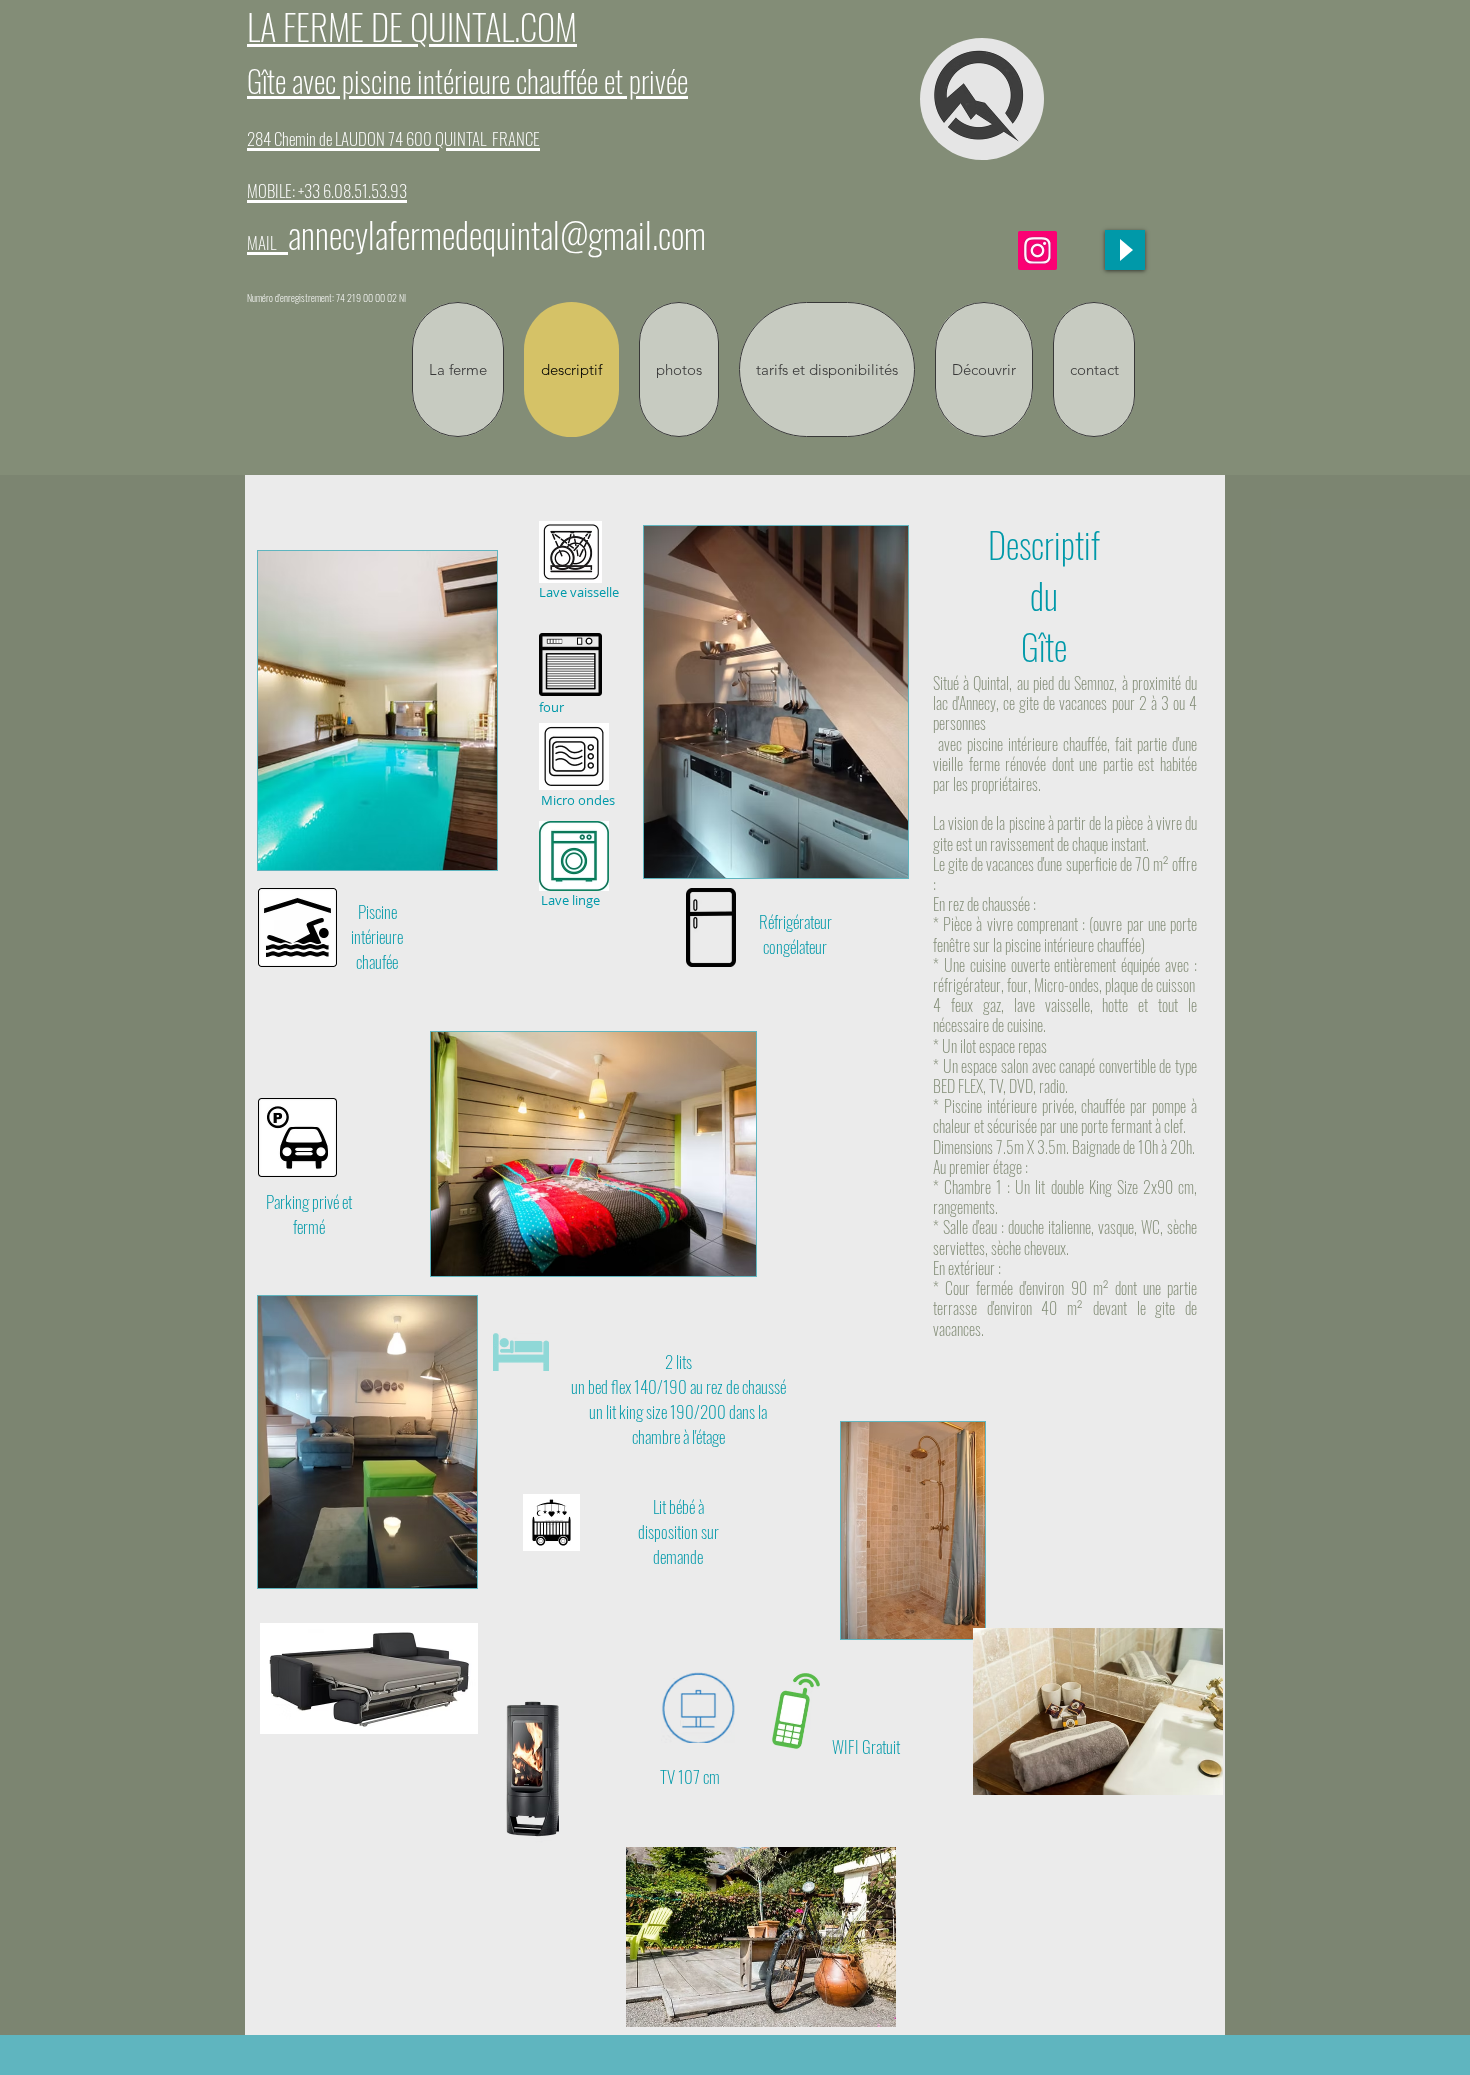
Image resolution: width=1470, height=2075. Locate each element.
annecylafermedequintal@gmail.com (497, 234)
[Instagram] (1037, 250)
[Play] (1125, 250)
